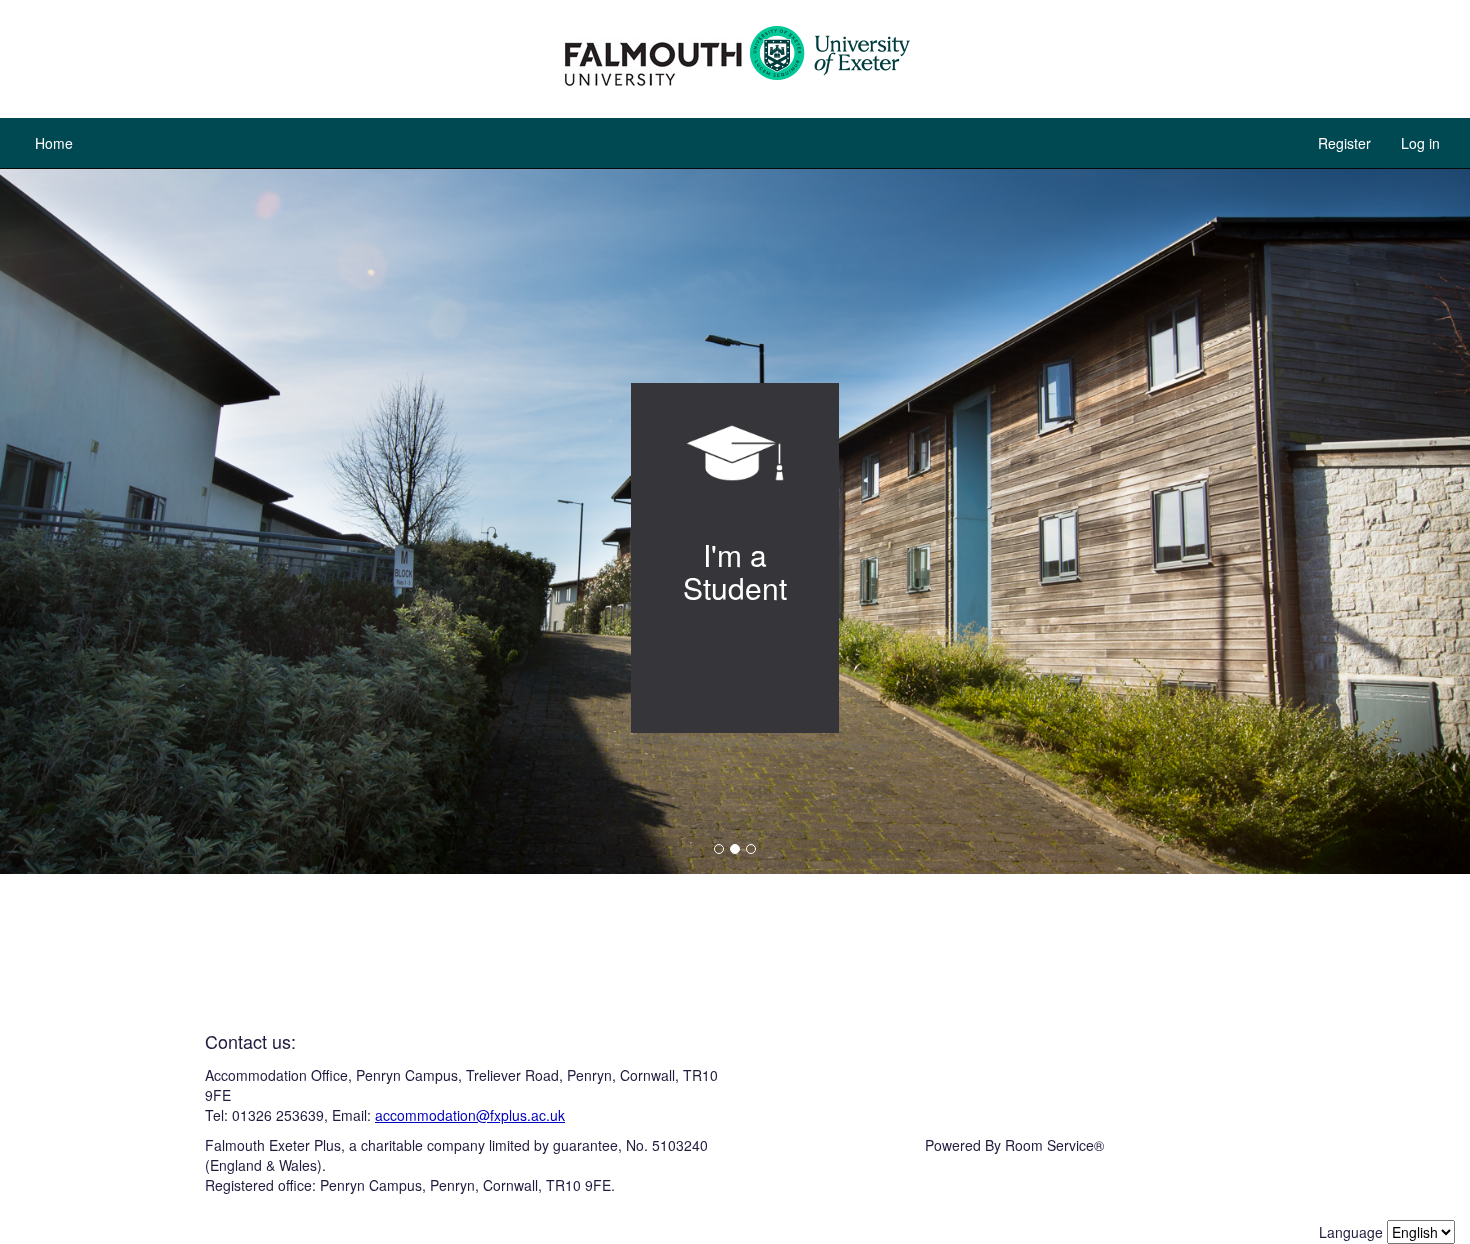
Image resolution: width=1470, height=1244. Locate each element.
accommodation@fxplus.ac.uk (470, 1115)
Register (1344, 143)
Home (54, 143)
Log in (1420, 143)
